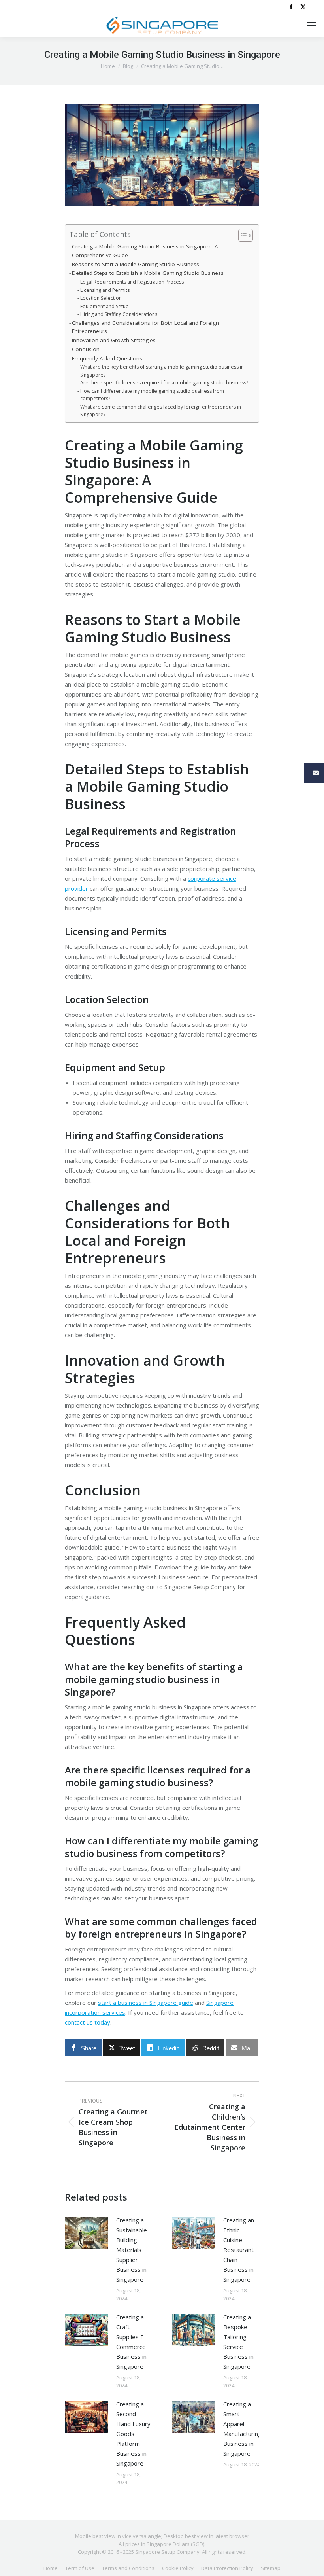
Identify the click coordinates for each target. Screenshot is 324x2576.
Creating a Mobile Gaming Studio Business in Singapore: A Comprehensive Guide (145, 251)
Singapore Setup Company (167, 2552)
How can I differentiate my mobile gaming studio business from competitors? (152, 395)
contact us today (88, 2022)
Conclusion (86, 349)
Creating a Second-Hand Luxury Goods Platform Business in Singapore (133, 2434)
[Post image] (87, 2233)
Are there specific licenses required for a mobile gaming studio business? (164, 383)
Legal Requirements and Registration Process (132, 282)
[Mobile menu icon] (311, 25)
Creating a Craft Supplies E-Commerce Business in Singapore (131, 2342)
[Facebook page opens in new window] (291, 7)
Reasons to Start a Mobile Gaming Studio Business (136, 264)
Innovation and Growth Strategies (114, 340)
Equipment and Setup (104, 306)
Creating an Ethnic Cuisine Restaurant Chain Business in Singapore (239, 2250)
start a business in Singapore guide (146, 2003)
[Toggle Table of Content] (242, 235)
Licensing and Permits (105, 290)
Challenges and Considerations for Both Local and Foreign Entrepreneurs (145, 327)
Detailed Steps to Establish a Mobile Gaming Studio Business (148, 273)
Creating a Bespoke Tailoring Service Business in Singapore (238, 2342)
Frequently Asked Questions (107, 358)
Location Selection (101, 298)
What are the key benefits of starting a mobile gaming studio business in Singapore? (162, 371)
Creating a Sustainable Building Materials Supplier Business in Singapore (132, 2250)
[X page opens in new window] (303, 7)
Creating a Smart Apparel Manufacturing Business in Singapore (242, 2429)
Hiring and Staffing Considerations (119, 314)
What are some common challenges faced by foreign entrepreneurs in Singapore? (161, 411)
